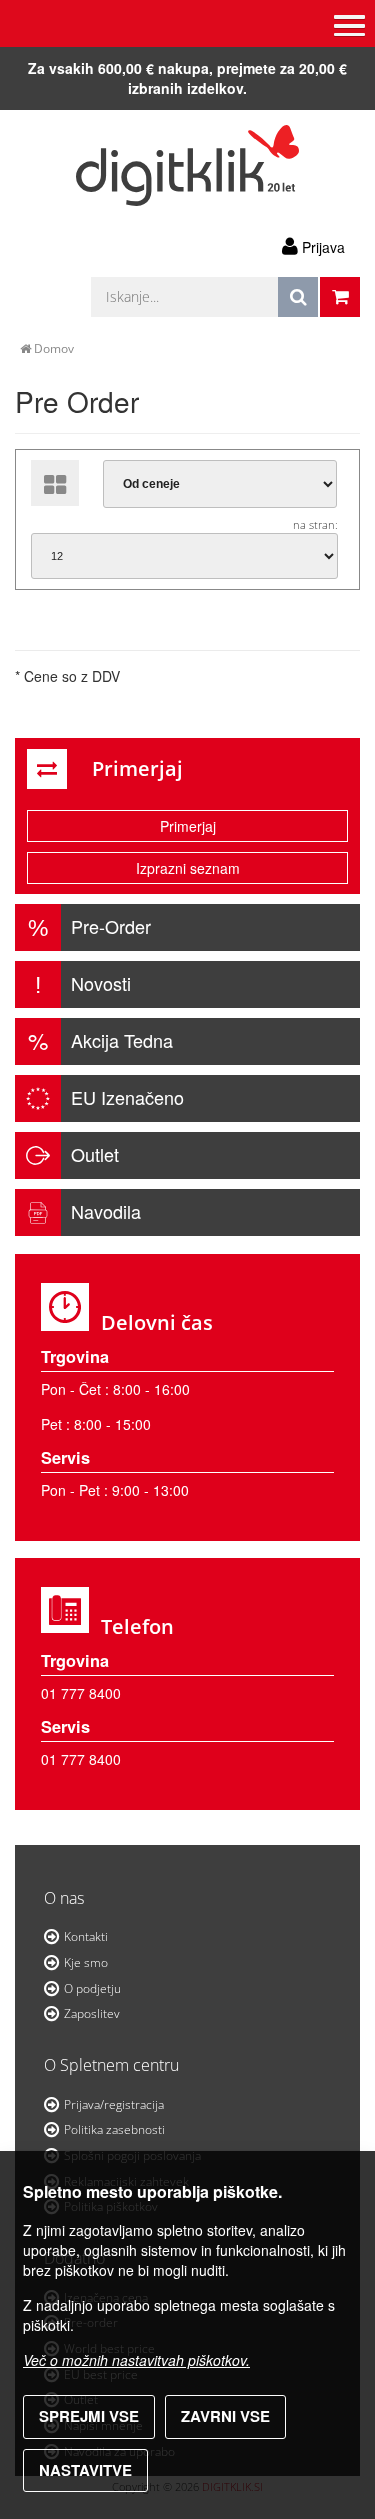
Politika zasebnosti (114, 2129)
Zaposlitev (92, 2013)
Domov (52, 348)
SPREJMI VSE (89, 2416)
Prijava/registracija (114, 2104)
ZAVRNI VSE (225, 2416)
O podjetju (92, 1988)
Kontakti (86, 1936)
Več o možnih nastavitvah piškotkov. (136, 2360)
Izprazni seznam (188, 868)
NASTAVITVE (85, 2470)
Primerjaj (188, 826)
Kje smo (86, 1962)
